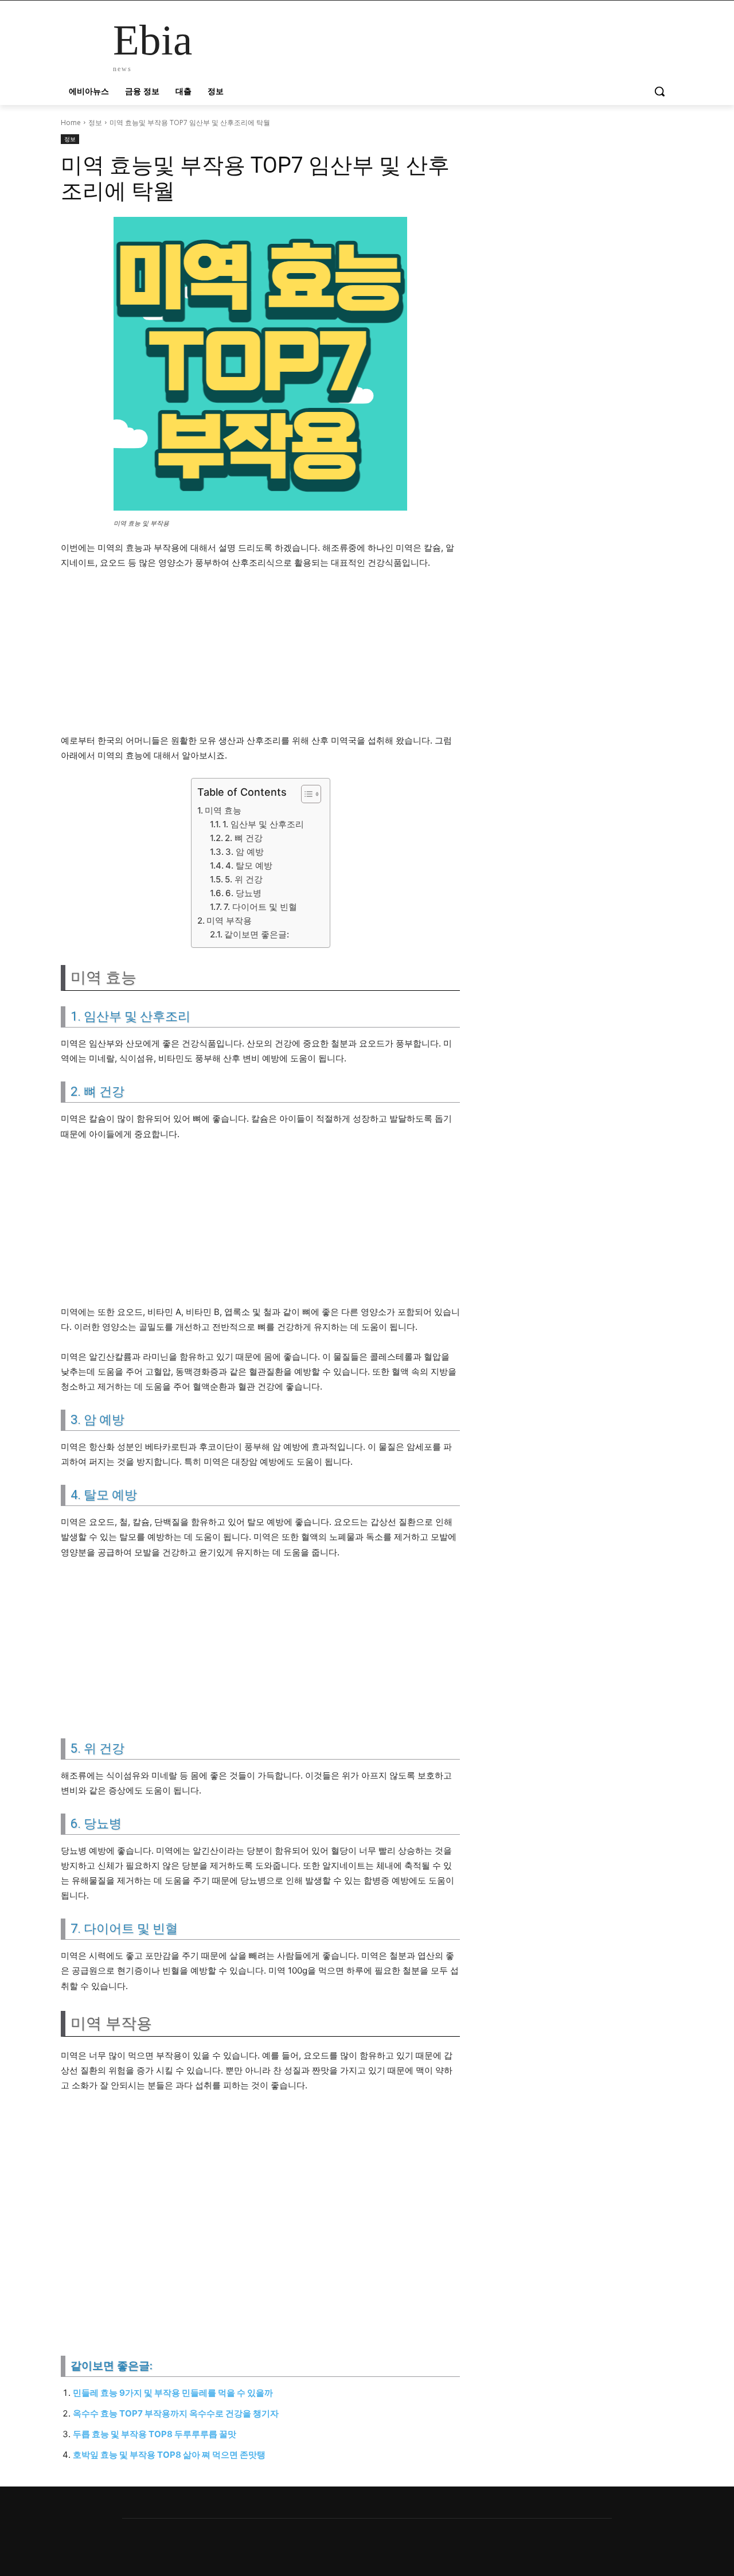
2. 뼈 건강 (244, 838)
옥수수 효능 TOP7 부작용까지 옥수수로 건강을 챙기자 (176, 2413)
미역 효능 (223, 810)
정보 (95, 122)
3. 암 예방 (245, 852)
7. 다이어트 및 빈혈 (260, 907)
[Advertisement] (260, 657)
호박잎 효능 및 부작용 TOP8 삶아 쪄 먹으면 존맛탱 (169, 2455)
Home (71, 122)
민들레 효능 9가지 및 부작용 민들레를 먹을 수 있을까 (173, 2393)
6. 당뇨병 (243, 893)
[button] (659, 91)
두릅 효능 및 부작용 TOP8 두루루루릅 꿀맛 (155, 2434)
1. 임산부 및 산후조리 (263, 824)
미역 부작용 (229, 921)
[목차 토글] (305, 794)
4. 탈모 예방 (249, 865)
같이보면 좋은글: (257, 934)
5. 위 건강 (244, 879)
